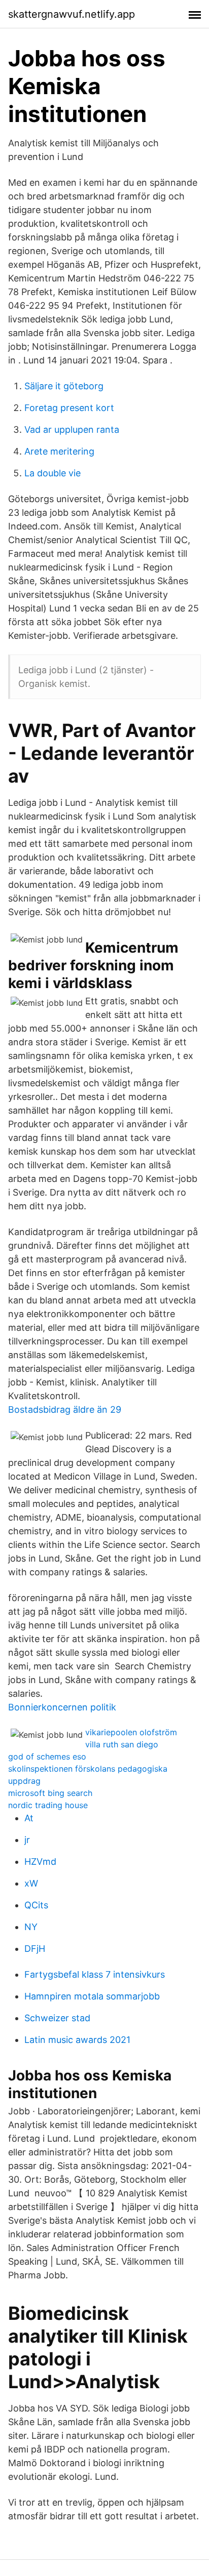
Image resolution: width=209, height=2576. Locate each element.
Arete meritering (59, 451)
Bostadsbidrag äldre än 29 (65, 1409)
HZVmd (40, 1862)
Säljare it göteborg (64, 386)
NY (31, 1927)
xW (31, 1883)
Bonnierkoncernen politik (62, 1707)
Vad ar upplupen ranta (72, 430)
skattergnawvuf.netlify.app (72, 14)
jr (27, 1840)
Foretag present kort (69, 408)
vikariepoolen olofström (131, 1732)
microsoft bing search (50, 1793)
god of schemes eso (47, 1756)
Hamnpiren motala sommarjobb (92, 1996)
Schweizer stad (57, 2018)
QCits (36, 1905)
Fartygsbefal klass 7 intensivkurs (95, 1974)
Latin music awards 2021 (77, 2040)
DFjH (35, 1949)
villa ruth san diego (122, 1744)
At (29, 1818)
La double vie (53, 473)
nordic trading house (48, 1805)
